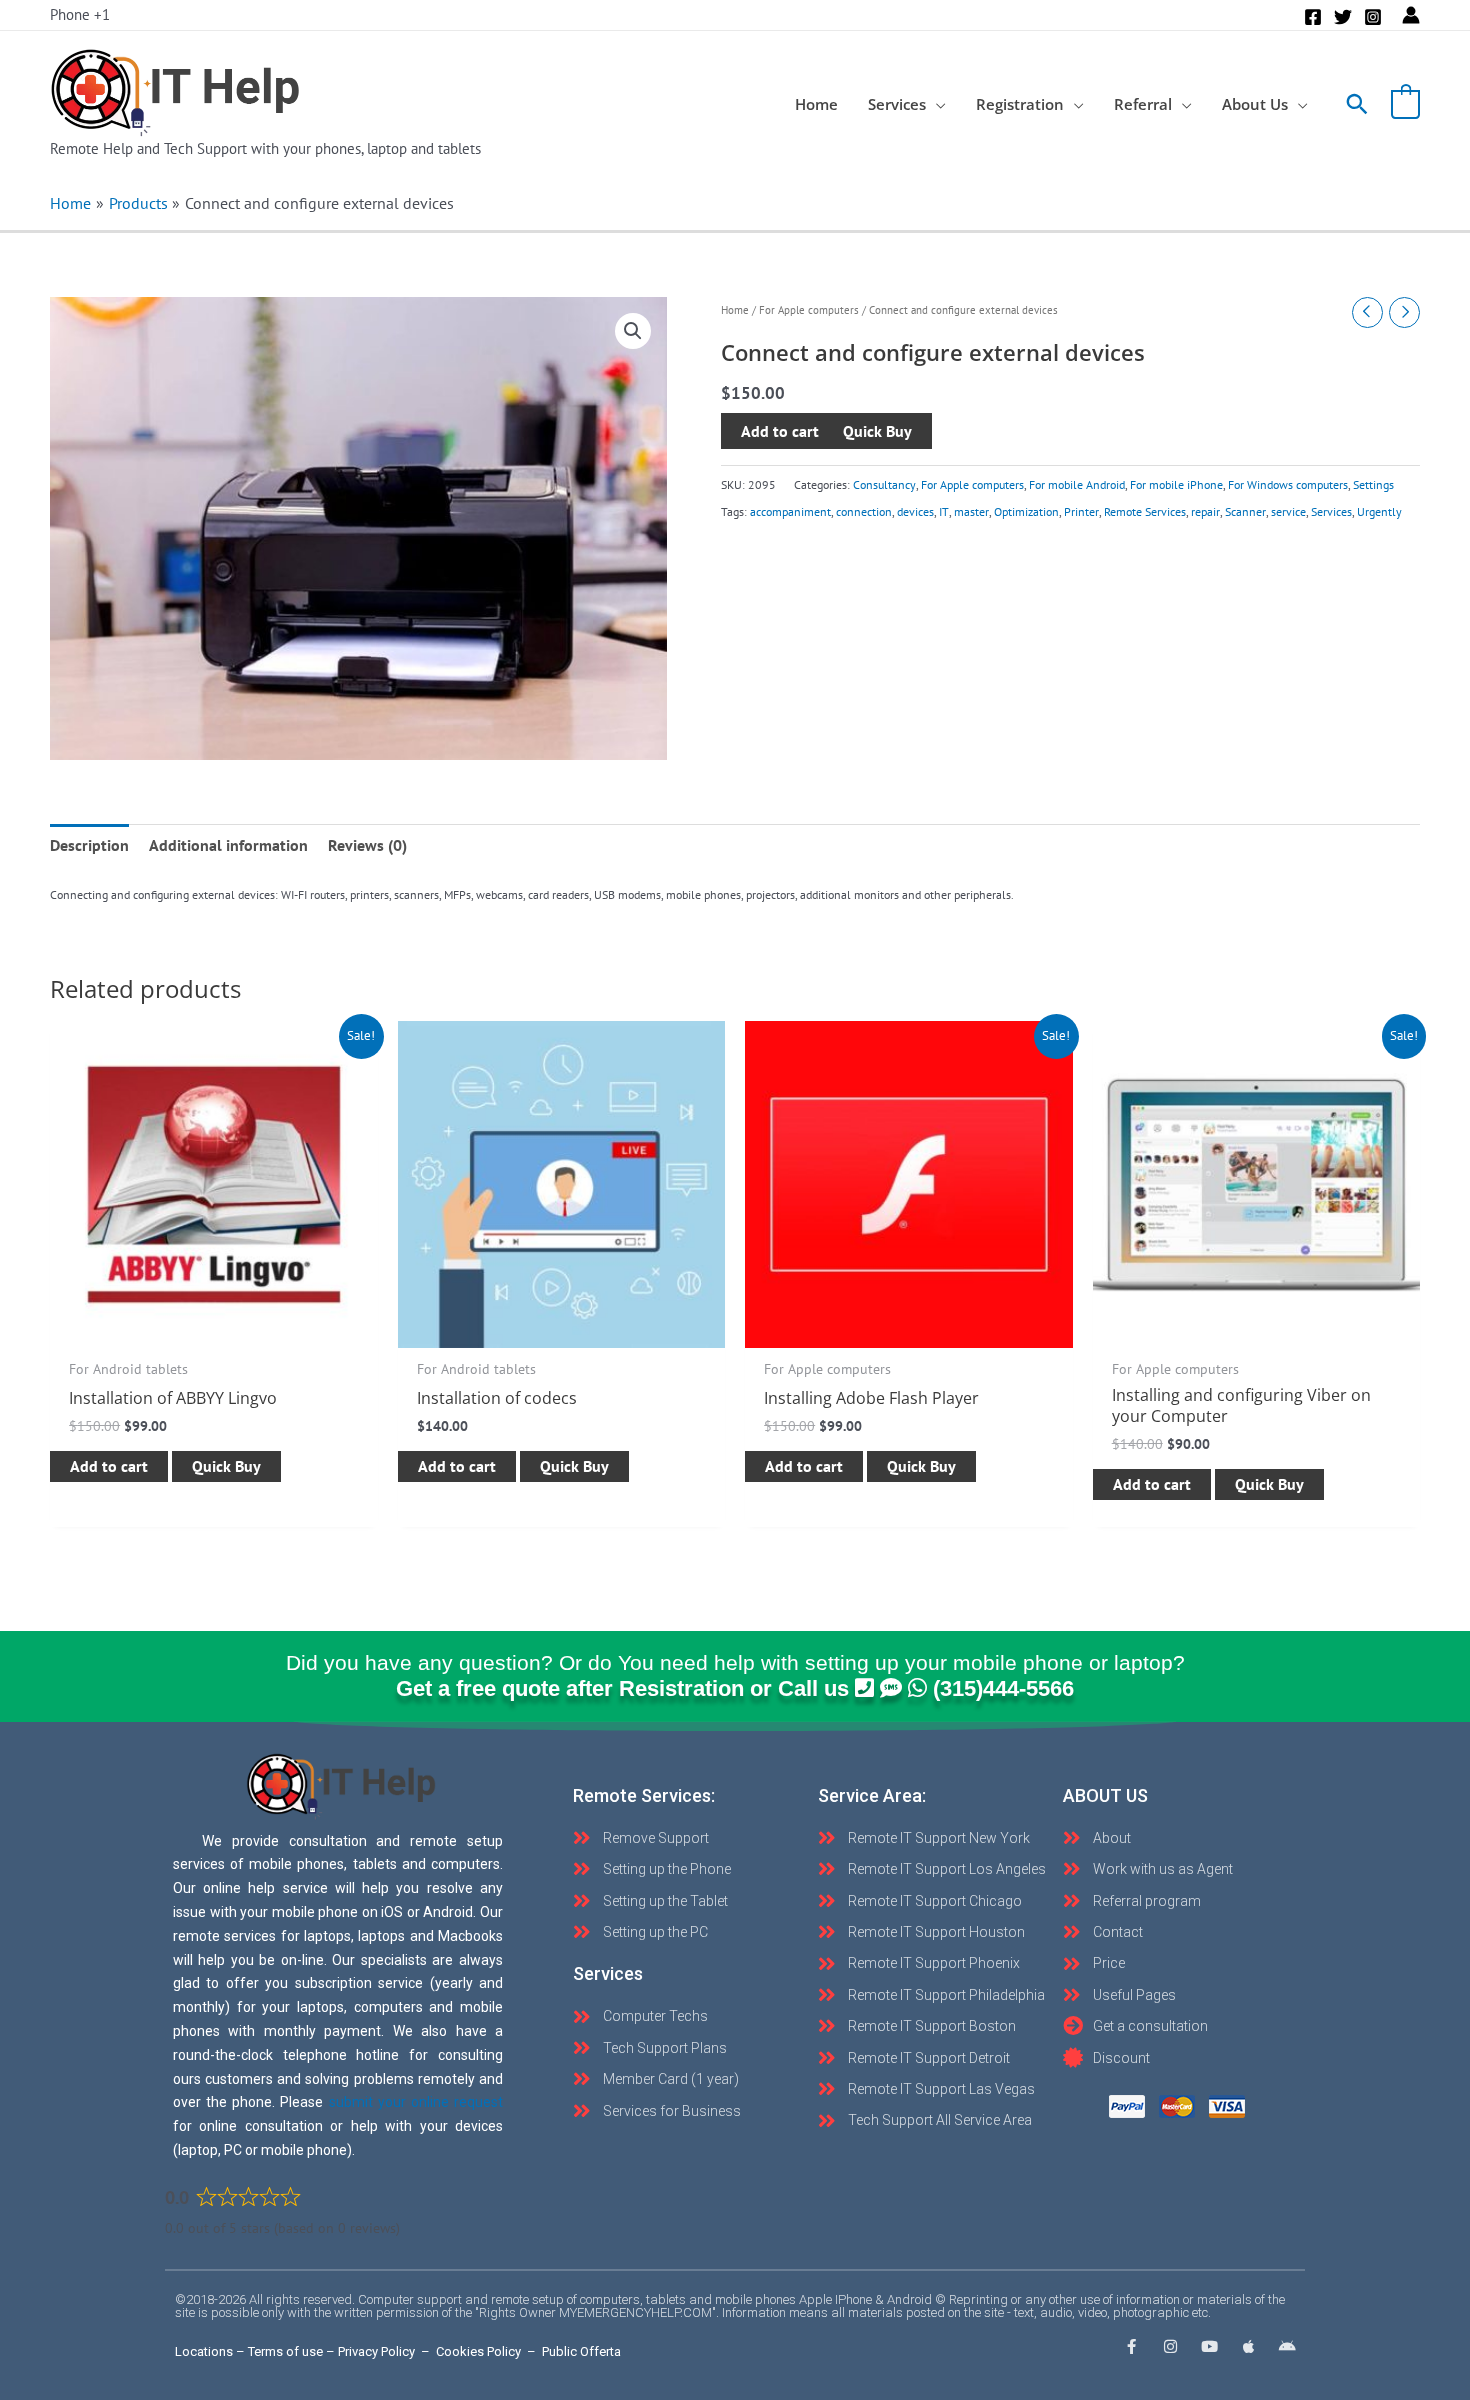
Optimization (1026, 511)
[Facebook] (1313, 17)
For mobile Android (1077, 485)
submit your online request (416, 2102)
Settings (1373, 485)
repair (1205, 511)
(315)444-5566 (1003, 1688)
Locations (204, 2351)
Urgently (1379, 511)
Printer (1081, 511)
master (971, 511)
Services (1331, 511)
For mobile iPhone (1176, 485)
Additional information (228, 845)
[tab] (89, 845)
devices (915, 511)
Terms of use (285, 2351)
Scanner (1245, 511)
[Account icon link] (1411, 15)
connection (864, 511)
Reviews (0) (367, 845)
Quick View (214, 1329)
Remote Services (1145, 511)
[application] (936, 104)
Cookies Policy (478, 2351)
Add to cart (780, 432)
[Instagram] (1373, 17)
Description (89, 845)
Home (735, 310)
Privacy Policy (376, 2351)
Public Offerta (581, 2351)
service (1288, 511)
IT (944, 511)
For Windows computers (1288, 485)
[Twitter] (1343, 17)
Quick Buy (226, 1466)
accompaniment (790, 511)
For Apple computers (809, 310)
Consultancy (884, 485)
